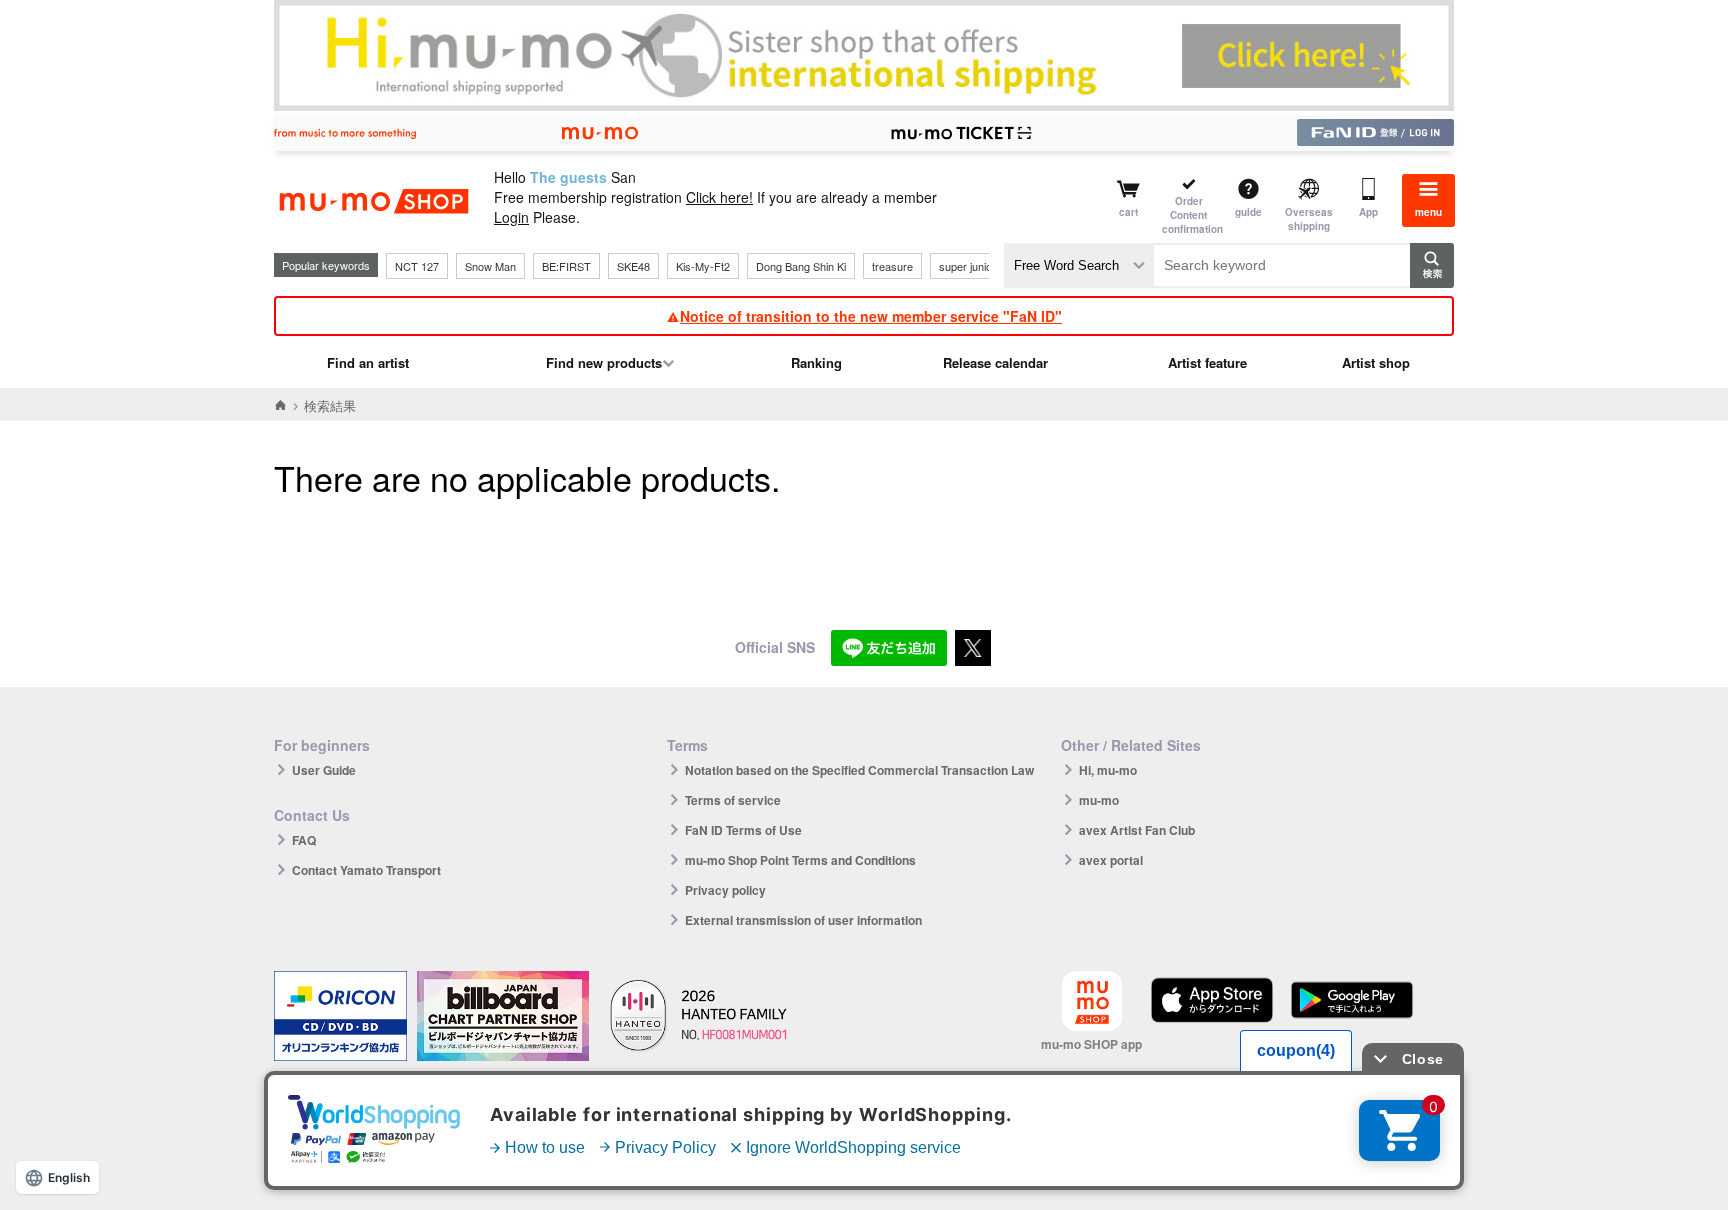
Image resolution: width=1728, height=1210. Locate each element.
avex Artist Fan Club (1137, 830)
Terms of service (733, 800)
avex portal (1111, 860)
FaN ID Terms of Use (743, 830)
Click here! (719, 197)
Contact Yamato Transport (366, 870)
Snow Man (490, 266)
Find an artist (368, 362)
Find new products (604, 362)
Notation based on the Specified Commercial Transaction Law (859, 770)
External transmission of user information (803, 920)
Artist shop (1376, 362)
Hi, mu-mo (1108, 770)
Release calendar (995, 362)
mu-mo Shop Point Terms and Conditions (800, 860)
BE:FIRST (566, 266)
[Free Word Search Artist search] (1079, 265)
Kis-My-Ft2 (703, 266)
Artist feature (1207, 362)
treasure (892, 266)
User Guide (324, 770)
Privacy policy (725, 890)
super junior (967, 266)
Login (511, 217)
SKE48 (633, 266)
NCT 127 (417, 266)
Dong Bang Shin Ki (801, 266)
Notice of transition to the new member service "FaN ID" (871, 316)
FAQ (304, 840)
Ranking (816, 362)
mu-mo (1099, 800)
